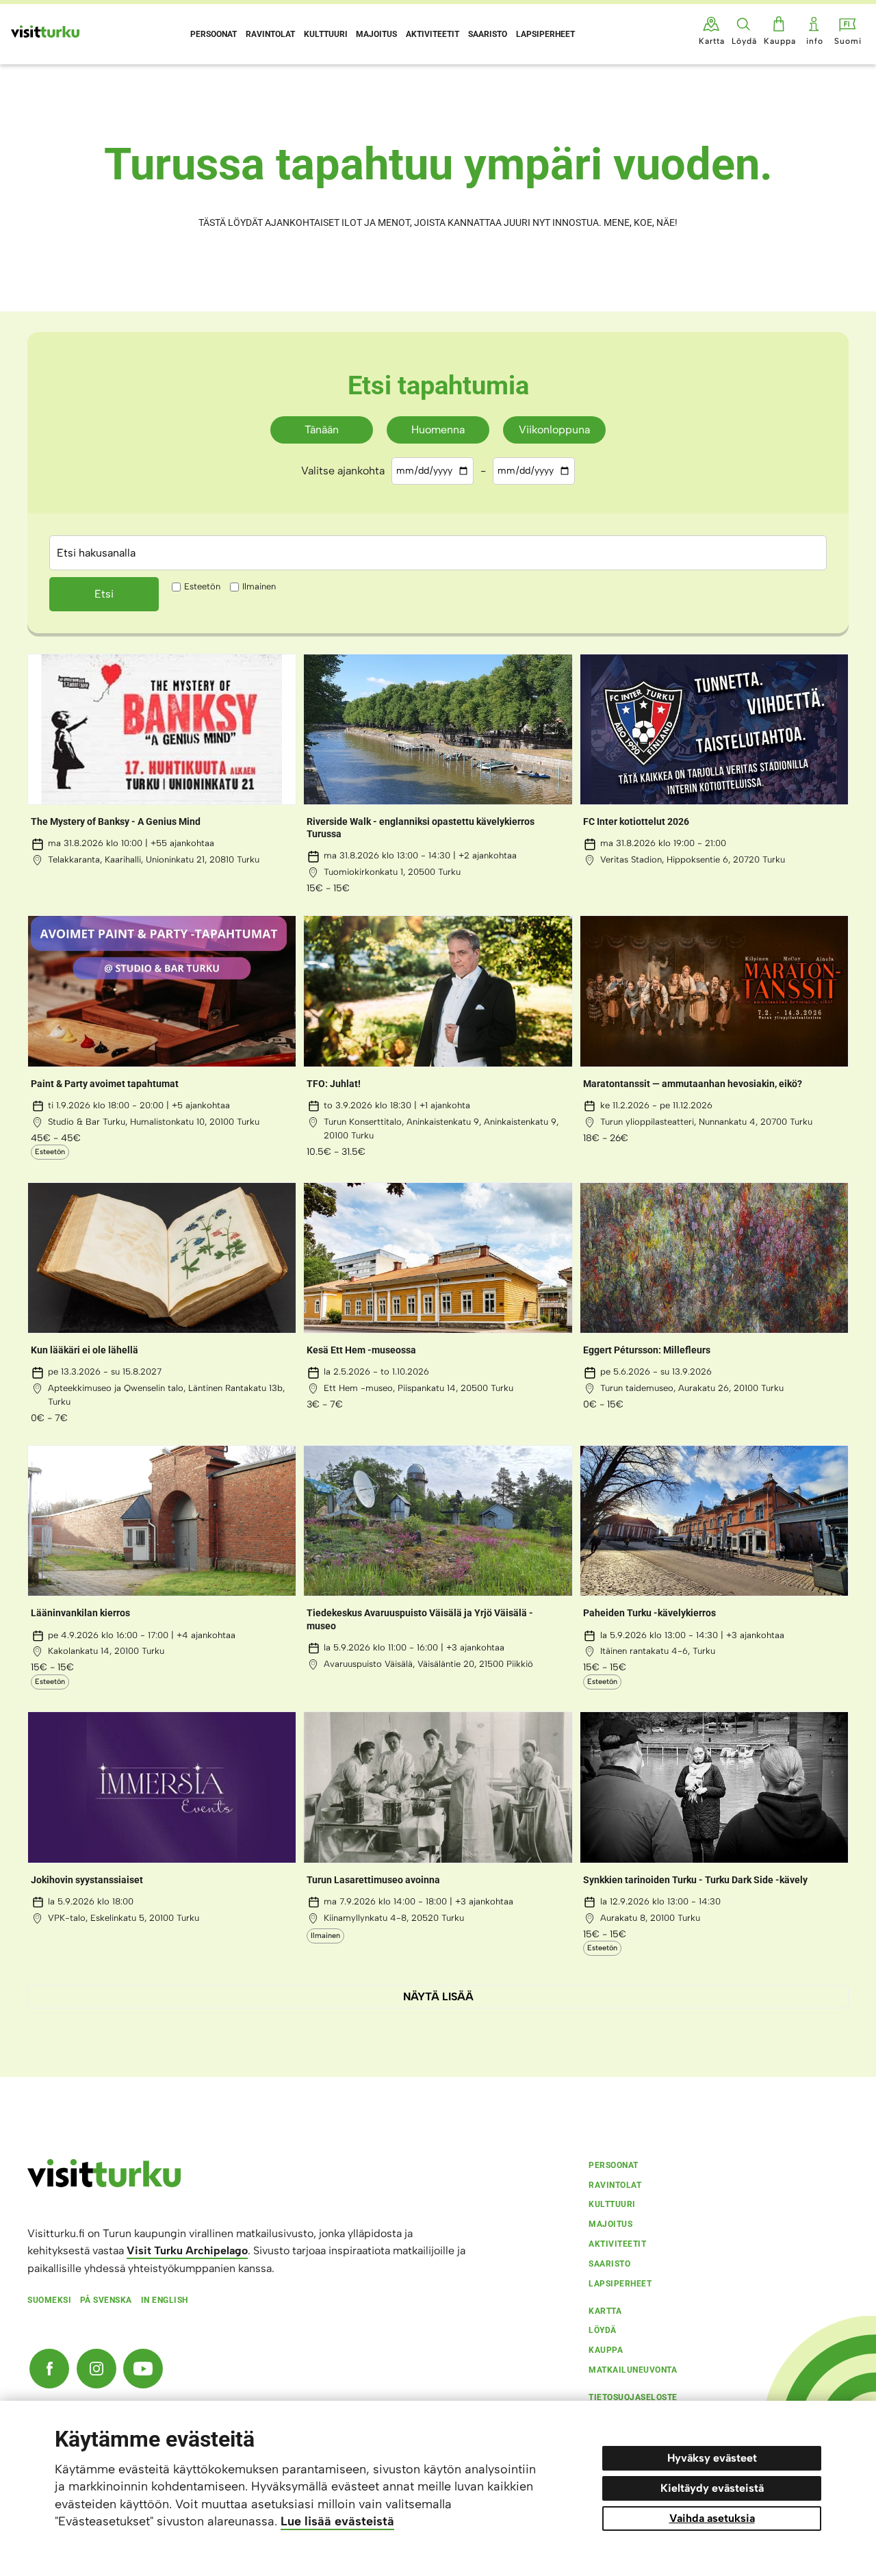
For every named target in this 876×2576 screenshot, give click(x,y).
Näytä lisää (438, 1997)
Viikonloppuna (554, 430)
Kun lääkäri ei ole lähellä (85, 1350)
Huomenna (438, 430)
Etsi (104, 594)
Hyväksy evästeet (712, 2458)
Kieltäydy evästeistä (712, 2488)
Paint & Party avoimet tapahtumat (105, 1084)
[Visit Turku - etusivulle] (45, 31)
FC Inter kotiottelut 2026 (636, 821)
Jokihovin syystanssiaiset (87, 1880)
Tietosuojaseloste (633, 2397)
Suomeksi (49, 2300)
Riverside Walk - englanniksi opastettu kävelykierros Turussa (421, 828)
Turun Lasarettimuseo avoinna (373, 1880)
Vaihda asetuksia (712, 2518)
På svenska (106, 2300)
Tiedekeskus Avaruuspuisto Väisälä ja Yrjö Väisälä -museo (420, 1619)
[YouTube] (143, 2369)
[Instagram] (96, 2369)
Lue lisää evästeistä (337, 2521)
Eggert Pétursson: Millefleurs (647, 1350)
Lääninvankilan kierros (80, 1613)
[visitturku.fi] (104, 2184)
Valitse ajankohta (343, 471)
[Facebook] (49, 2369)
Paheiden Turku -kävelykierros (649, 1613)
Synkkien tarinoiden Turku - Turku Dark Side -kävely (695, 1880)
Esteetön (202, 586)
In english (165, 2300)
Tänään (322, 430)
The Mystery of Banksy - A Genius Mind (116, 821)
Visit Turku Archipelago (187, 2250)
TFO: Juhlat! (334, 1084)
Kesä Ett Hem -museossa (361, 1350)
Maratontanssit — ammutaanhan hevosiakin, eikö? (693, 1084)
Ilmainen (259, 586)
